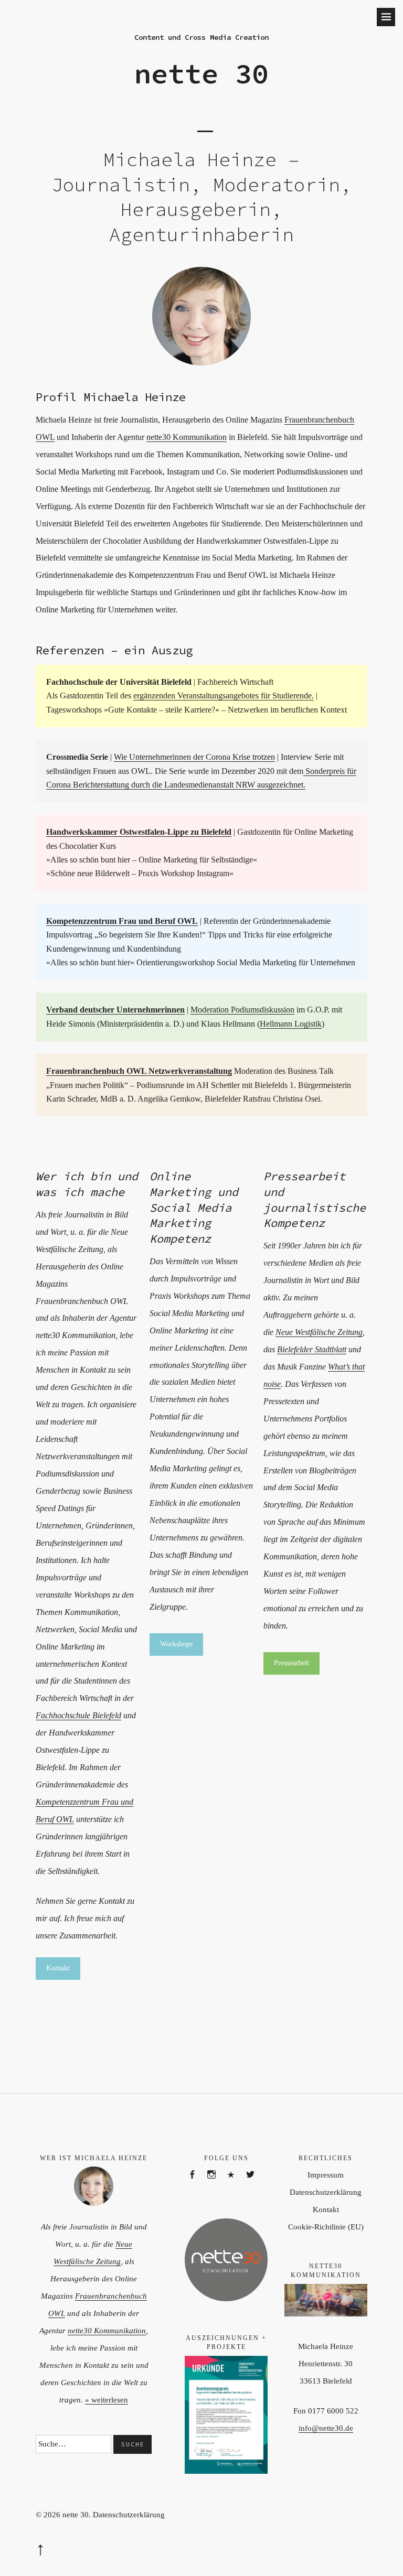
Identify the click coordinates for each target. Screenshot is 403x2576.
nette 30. (77, 2515)
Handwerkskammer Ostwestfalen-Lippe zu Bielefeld (139, 832)
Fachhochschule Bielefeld (78, 1715)
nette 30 (201, 73)
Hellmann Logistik (291, 1024)
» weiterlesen (107, 2400)
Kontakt (326, 2209)
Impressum (326, 2175)
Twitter (255, 2186)
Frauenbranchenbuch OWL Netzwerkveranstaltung (139, 1071)
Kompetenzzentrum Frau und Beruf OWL (122, 921)
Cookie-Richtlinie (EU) (326, 2227)
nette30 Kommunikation (187, 437)
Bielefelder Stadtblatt (312, 1349)
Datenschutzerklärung (326, 2192)
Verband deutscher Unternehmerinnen (115, 1010)
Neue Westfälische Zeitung (319, 1332)
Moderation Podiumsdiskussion (242, 1010)
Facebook (197, 2186)
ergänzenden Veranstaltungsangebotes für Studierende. (224, 696)
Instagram (216, 2186)
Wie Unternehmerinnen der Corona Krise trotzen (194, 757)
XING (236, 2186)
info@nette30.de (326, 2428)
